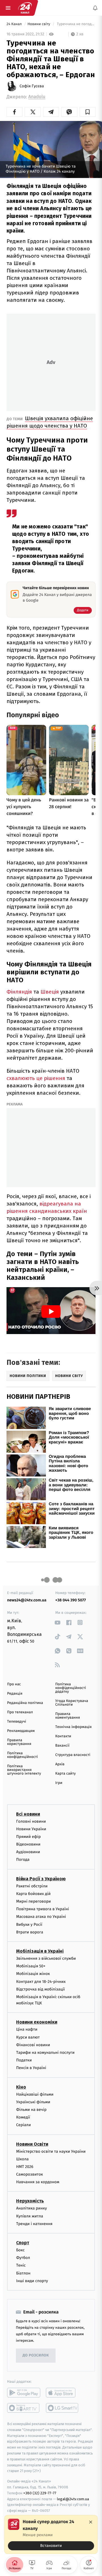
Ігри (59, 1783)
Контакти (63, 1736)
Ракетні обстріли (32, 1886)
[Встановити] (51, 2534)
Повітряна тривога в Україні (42, 1909)
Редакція (15, 1694)
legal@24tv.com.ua (73, 2499)
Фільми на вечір (31, 2110)
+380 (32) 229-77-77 (40, 2493)
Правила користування (19, 1742)
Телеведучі (17, 1722)
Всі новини (28, 1814)
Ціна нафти (27, 2030)
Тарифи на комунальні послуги (45, 2053)
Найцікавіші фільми (35, 2094)
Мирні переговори (33, 1901)
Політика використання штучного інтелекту (24, 1770)
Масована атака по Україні (41, 1917)
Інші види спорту (32, 2281)
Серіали (24, 2125)
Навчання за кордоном (38, 2182)
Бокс (20, 2250)
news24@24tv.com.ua (27, 1600)
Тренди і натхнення (34, 2224)
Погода (23, 1860)
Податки (24, 2060)
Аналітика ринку (31, 2209)
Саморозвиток (30, 2175)
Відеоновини (28, 1845)
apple (62, 2393)
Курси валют (28, 2037)
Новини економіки (37, 2022)
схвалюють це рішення (36, 1078)
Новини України (31, 1829)
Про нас (14, 1684)
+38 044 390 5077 (71, 1600)
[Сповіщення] (95, 8)
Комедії (23, 2118)
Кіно (21, 2087)
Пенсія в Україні (31, 2068)
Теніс (21, 2266)
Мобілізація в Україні (40, 1951)
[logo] (25, 8)
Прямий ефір (28, 1837)
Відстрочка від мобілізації (41, 1989)
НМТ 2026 (25, 2167)
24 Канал (15, 24)
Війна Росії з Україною (41, 1879)
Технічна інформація (73, 1727)
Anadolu (37, 97)
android (24, 2393)
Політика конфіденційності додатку (71, 1688)
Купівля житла (30, 2216)
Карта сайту (65, 1774)
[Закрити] (91, 2522)
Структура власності (73, 1755)
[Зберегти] (88, 112)
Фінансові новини (33, 2045)
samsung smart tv (62, 2408)
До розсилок (36, 2356)
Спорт (23, 2243)
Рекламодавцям (21, 1731)
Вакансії (62, 1746)
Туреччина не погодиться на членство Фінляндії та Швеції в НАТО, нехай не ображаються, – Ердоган (76, 24)
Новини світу (39, 24)
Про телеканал (20, 1712)
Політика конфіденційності (23, 1755)
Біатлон (23, 2273)
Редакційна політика (25, 1703)
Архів (60, 1764)
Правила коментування (68, 1716)
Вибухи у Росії (29, 1925)
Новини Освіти (32, 2144)
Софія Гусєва (32, 86)
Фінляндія (19, 992)
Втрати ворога (30, 1932)
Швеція (50, 992)
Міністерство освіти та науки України (51, 2151)
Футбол (23, 2258)
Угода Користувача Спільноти (72, 1703)
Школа (22, 2159)
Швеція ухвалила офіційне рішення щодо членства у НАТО (50, 422)
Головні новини (31, 1821)
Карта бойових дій (33, 1894)
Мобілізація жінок (33, 1974)
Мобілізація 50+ (31, 1966)
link (57, 1622)
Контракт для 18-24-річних (41, 1982)
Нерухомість (30, 2201)
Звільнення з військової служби (46, 1958)
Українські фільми (33, 2102)
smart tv (24, 2408)
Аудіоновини (28, 1852)
